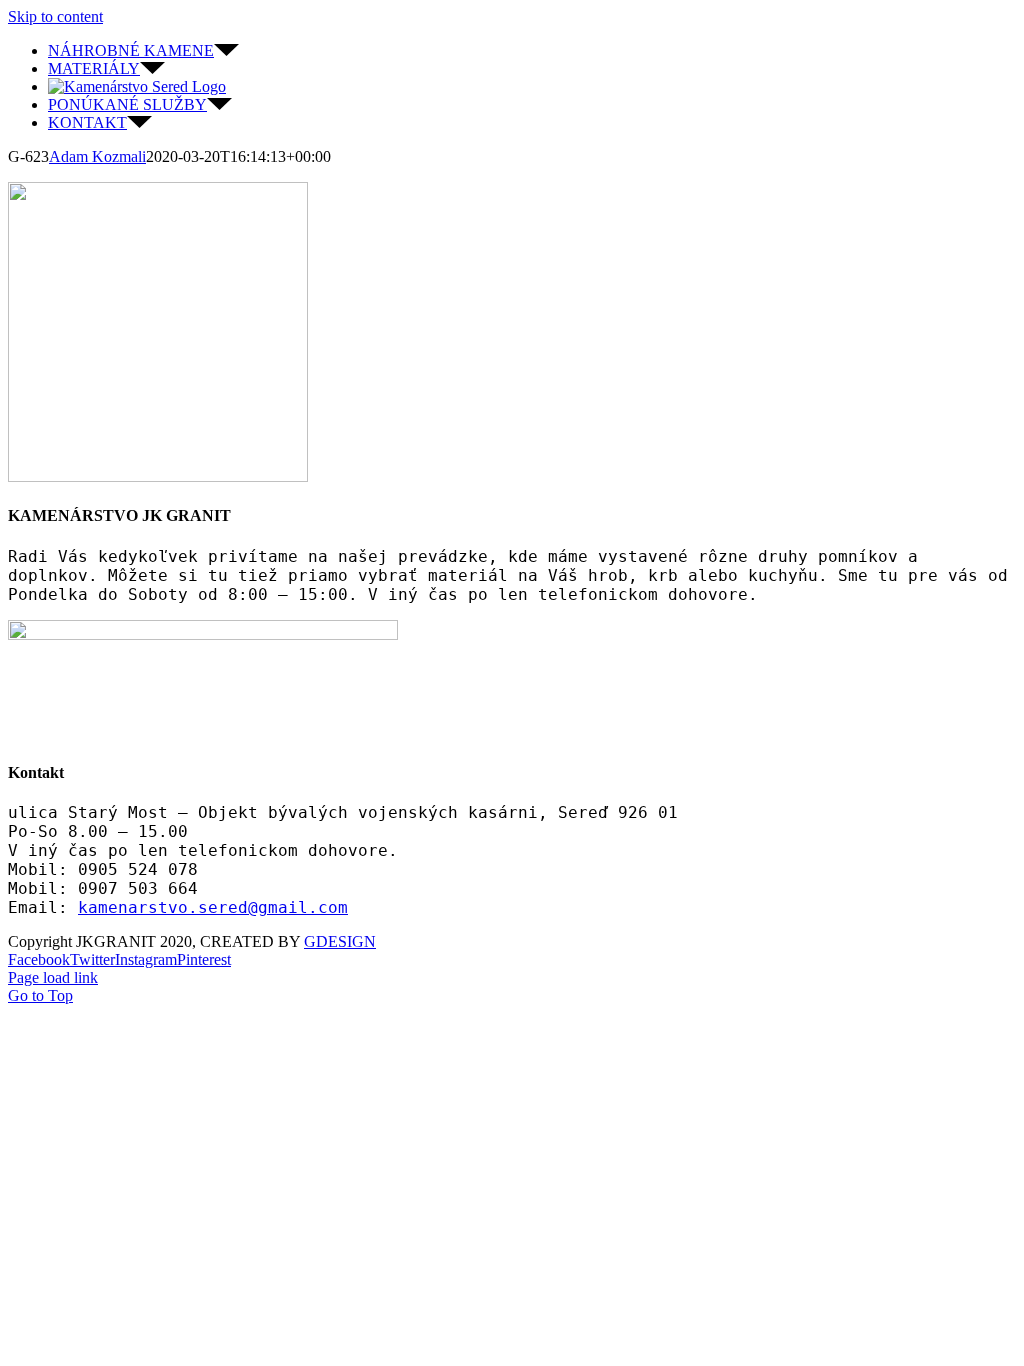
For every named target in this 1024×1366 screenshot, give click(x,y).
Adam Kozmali (97, 156)
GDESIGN (340, 941)
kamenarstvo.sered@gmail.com (213, 907)
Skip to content (55, 16)
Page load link (53, 977)
